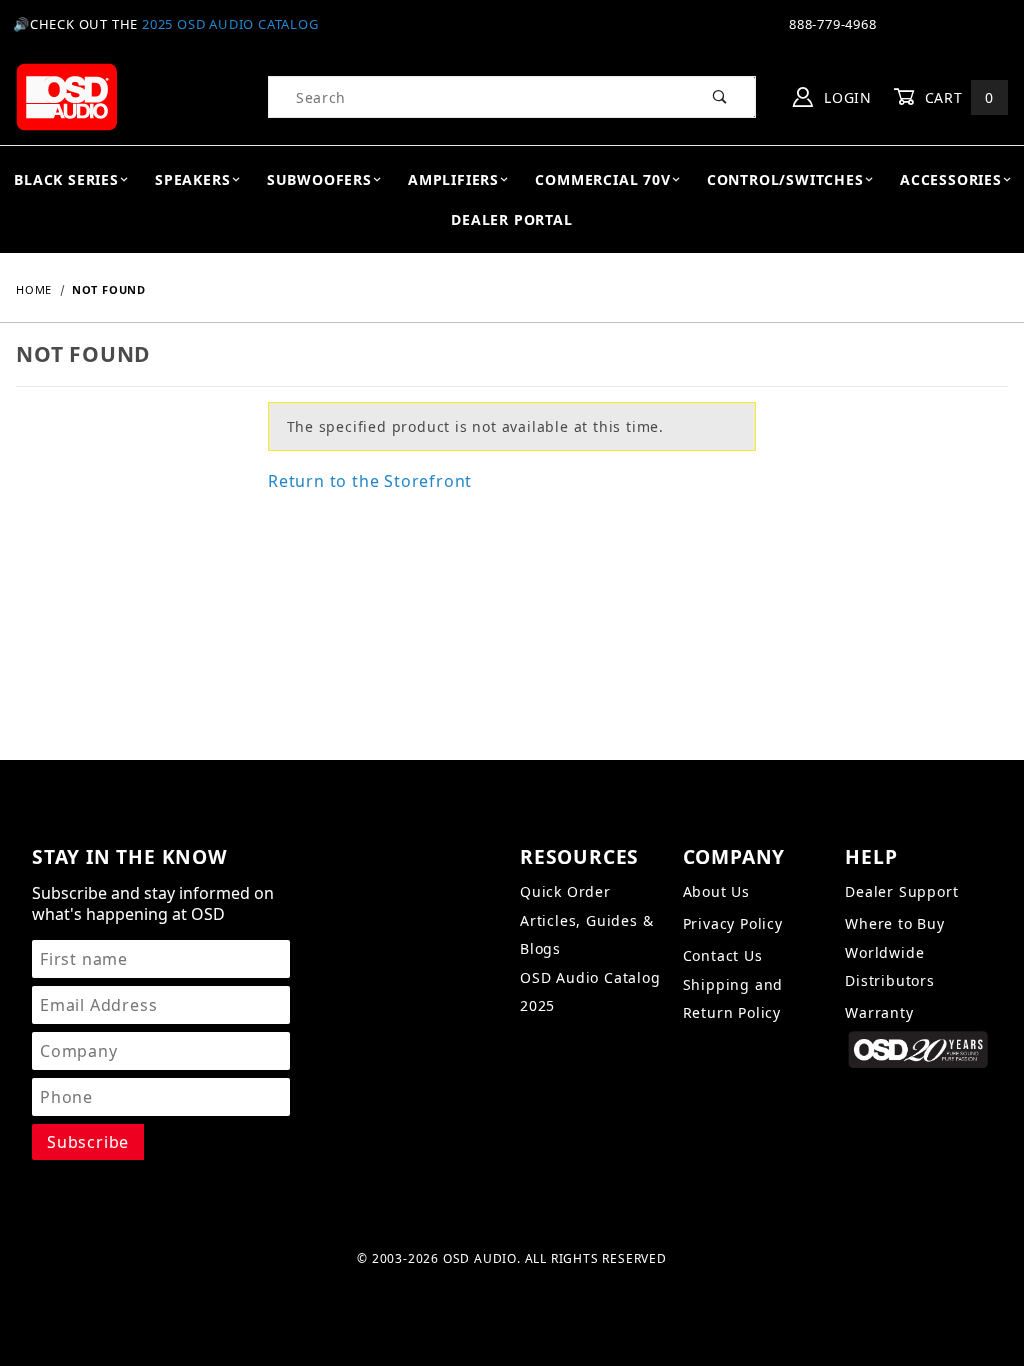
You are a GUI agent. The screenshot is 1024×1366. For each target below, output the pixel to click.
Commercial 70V (602, 179)
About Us (716, 891)
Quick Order (565, 891)
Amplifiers (453, 179)
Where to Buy (895, 923)
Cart (957, 97)
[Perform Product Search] (720, 97)
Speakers (192, 179)
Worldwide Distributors (890, 966)
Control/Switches (785, 179)
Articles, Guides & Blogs (586, 934)
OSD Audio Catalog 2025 (590, 991)
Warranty (879, 1012)
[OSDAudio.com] (66, 95)
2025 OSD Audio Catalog (230, 24)
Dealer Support (901, 891)
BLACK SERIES (66, 179)
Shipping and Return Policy (733, 998)
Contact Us (723, 955)
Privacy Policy (733, 923)
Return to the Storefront (370, 481)
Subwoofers (319, 179)
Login (845, 97)
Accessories (951, 179)
